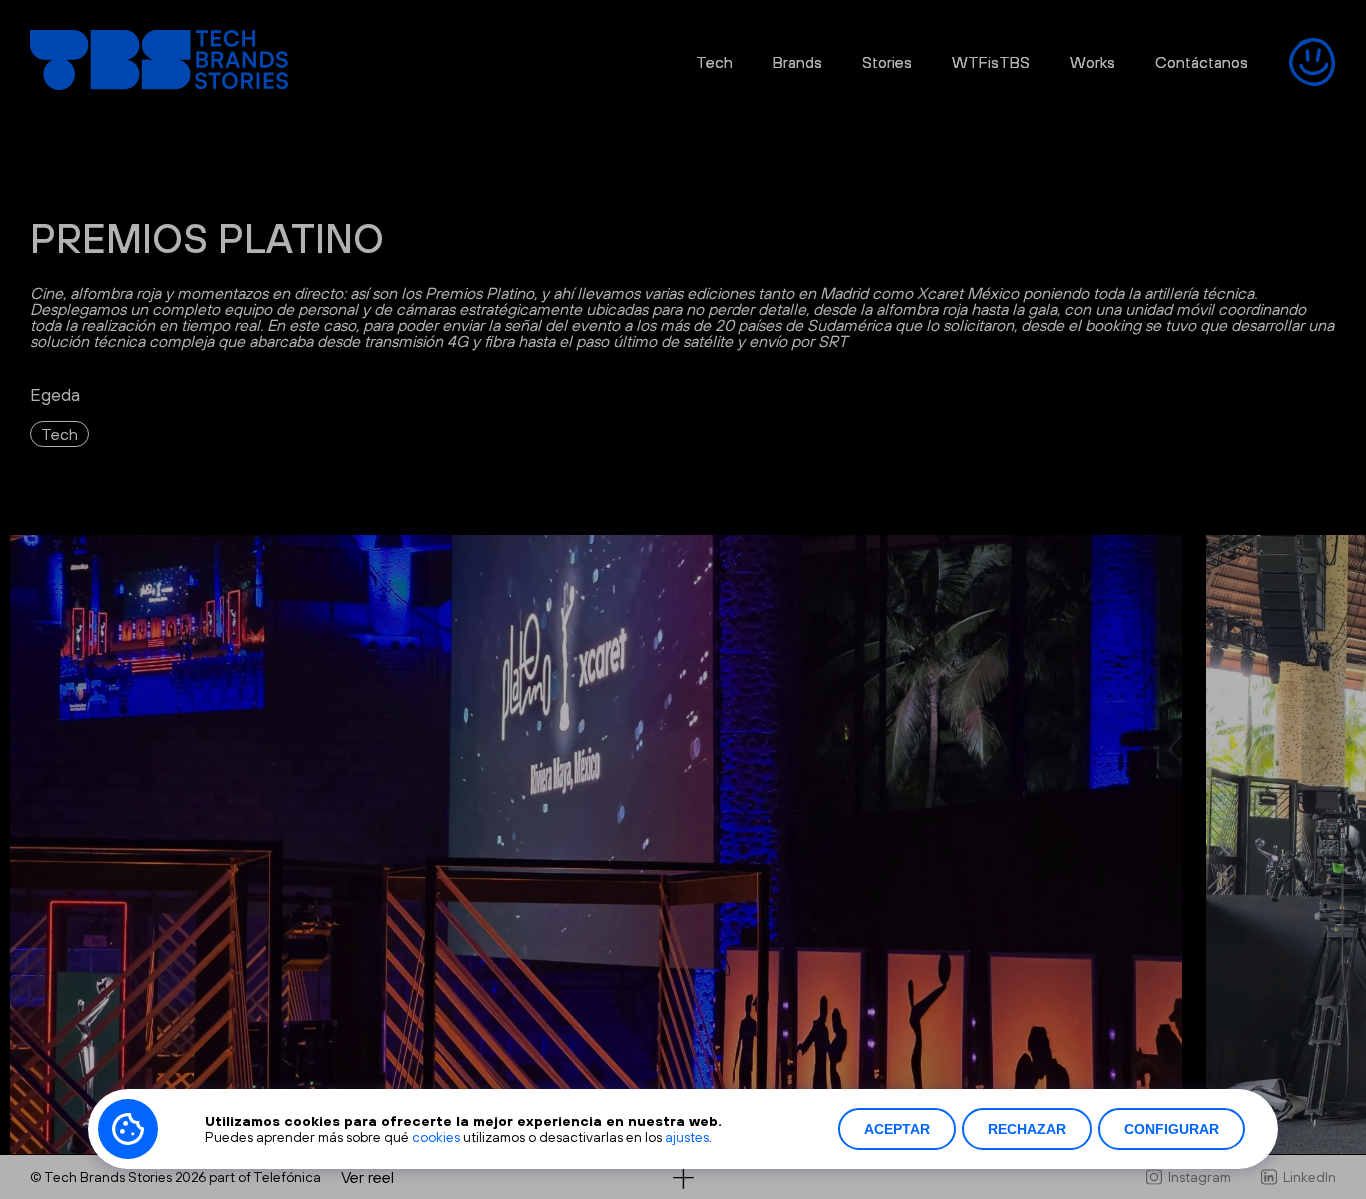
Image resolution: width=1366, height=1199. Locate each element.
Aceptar (897, 1129)
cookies (436, 1137)
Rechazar (1027, 1129)
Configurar (1171, 1129)
